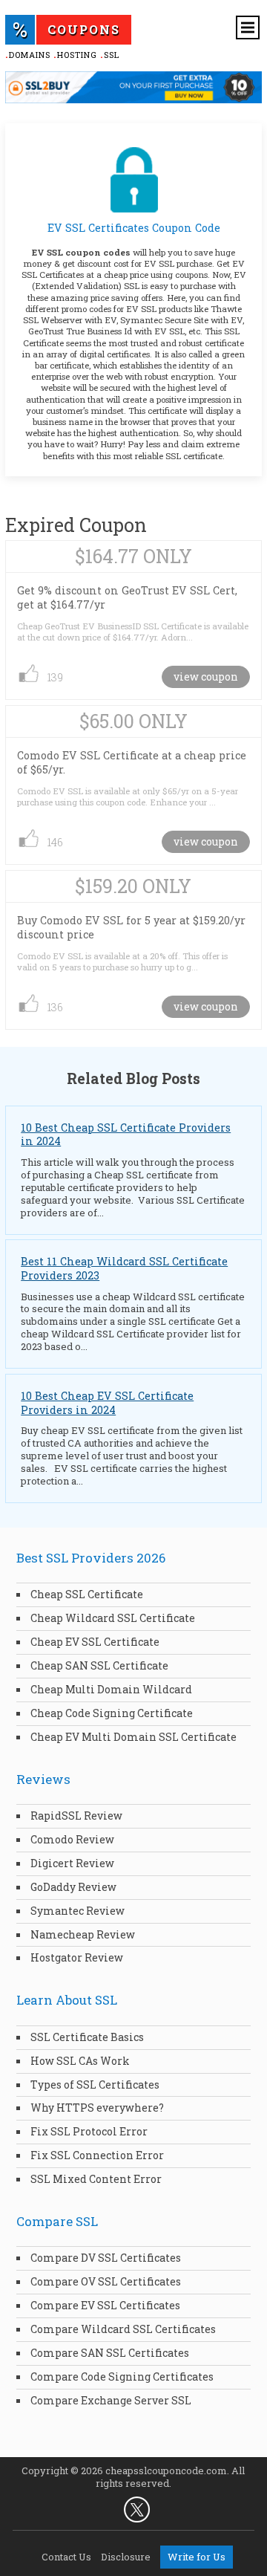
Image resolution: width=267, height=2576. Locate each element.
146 (55, 842)
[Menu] (248, 27)
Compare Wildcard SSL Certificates (123, 2329)
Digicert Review (72, 1863)
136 (55, 1007)
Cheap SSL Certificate (87, 1594)
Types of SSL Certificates (95, 2085)
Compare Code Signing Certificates (122, 2377)
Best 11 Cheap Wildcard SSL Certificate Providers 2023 (124, 1268)
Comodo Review (72, 1839)
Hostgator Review (77, 1957)
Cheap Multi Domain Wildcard (111, 1689)
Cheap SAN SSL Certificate (99, 1665)
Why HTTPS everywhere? (97, 2108)
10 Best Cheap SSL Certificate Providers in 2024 (126, 1135)
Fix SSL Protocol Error (89, 2131)
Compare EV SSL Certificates (105, 2305)
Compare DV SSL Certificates (106, 2258)
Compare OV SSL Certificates (106, 2281)
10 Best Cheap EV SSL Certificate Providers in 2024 (107, 1403)
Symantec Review (78, 1911)
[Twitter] (137, 2510)
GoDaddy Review (73, 1887)
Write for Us (197, 2557)
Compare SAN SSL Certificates (110, 2353)
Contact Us (66, 2557)
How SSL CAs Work (80, 2061)
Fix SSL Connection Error (97, 2155)
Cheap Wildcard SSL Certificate (113, 1618)
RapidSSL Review (76, 1816)
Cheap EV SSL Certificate (95, 1642)
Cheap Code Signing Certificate (112, 1713)
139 (55, 677)
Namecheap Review (83, 1934)
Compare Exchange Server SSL (111, 2400)
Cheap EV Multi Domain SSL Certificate (133, 1737)
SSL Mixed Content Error (96, 2179)
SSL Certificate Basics (87, 2037)
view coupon (206, 677)
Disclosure (126, 2557)
